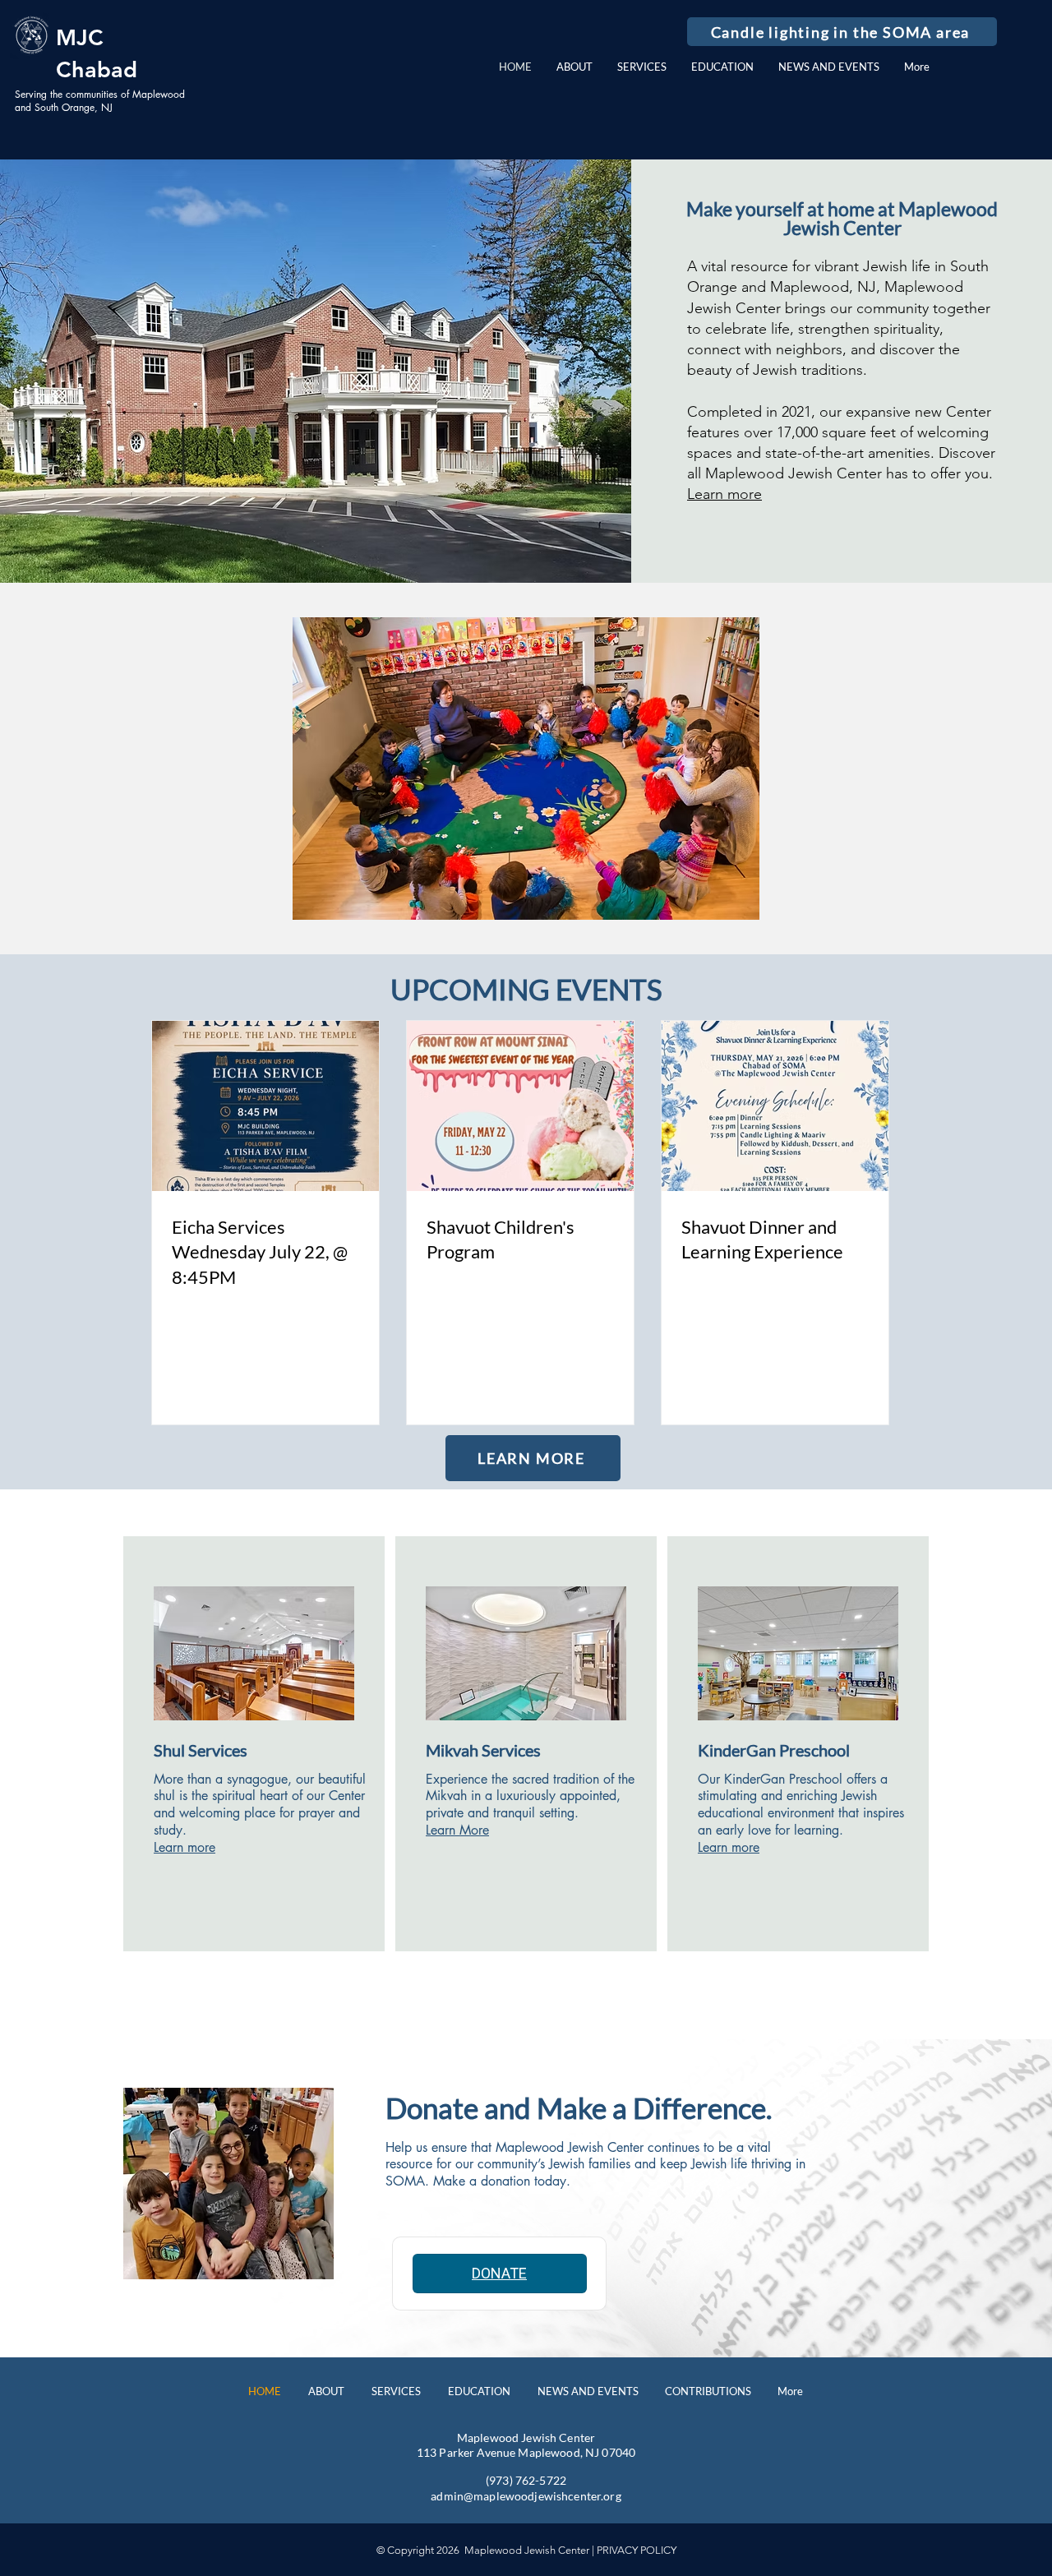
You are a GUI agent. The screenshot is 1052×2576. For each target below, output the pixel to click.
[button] (842, 32)
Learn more (724, 494)
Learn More (457, 1830)
